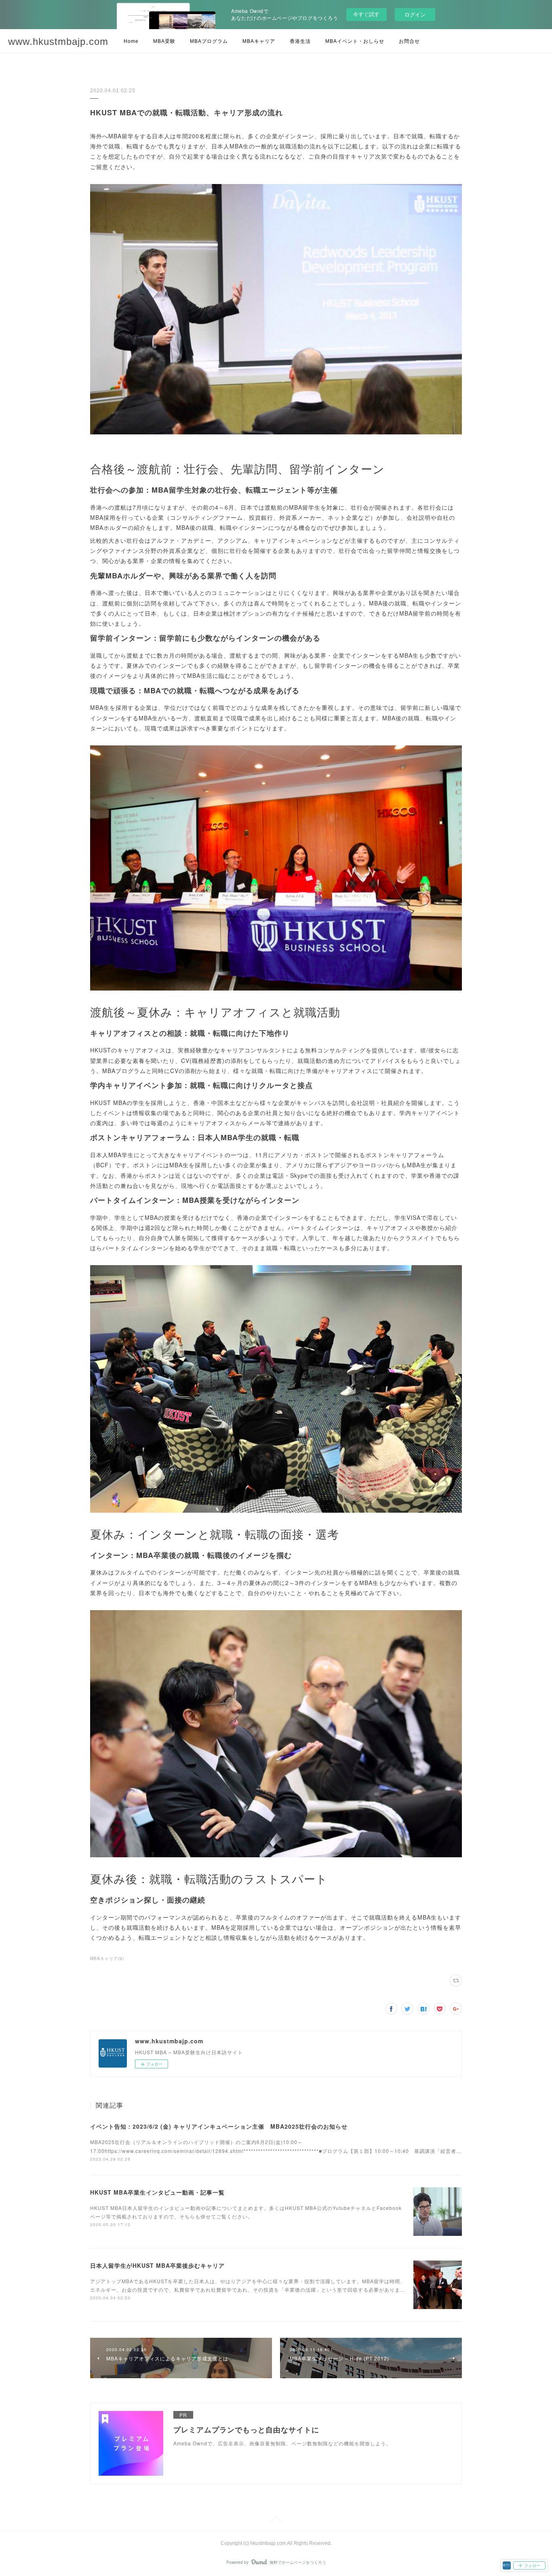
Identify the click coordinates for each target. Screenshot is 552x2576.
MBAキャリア (259, 41)
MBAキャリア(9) (107, 1958)
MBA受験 (164, 41)
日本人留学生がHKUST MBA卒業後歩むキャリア (157, 2265)
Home (131, 41)
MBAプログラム (209, 41)
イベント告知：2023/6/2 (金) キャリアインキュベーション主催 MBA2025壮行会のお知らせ (219, 2126)
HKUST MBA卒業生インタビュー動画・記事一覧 (157, 2192)
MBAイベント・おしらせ (355, 41)
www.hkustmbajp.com (58, 41)
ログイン (415, 14)
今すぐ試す (366, 14)
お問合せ (409, 41)
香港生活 (300, 41)
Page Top (276, 2521)
